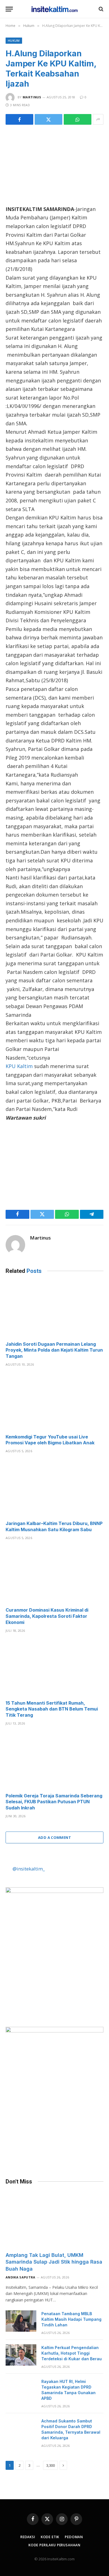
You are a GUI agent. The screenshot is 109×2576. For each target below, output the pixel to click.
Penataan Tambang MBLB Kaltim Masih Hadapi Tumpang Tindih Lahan (71, 2319)
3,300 (50, 2465)
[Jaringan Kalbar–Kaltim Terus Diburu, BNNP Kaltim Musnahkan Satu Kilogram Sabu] (54, 1488)
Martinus (32, 97)
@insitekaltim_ (29, 1869)
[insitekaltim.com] (55, 9)
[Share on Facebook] (19, 119)
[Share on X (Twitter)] (48, 119)
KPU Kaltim (19, 1066)
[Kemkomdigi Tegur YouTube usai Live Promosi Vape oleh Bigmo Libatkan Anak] (54, 1402)
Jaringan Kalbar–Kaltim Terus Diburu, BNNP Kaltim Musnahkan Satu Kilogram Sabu (54, 1526)
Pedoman (74, 2537)
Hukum (14, 40)
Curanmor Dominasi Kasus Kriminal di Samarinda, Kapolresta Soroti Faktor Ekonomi (47, 1616)
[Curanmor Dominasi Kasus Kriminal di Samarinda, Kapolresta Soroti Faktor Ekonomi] (54, 1575)
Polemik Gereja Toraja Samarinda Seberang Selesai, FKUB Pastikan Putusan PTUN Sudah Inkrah (54, 1802)
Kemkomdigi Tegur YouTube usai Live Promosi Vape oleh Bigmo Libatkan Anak (50, 1440)
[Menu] (9, 9)
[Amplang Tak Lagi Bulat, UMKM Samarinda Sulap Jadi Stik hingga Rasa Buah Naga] (54, 2220)
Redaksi (28, 2537)
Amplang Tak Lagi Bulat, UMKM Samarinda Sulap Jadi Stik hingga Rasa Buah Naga (54, 2262)
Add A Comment (54, 1837)
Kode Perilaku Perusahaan (54, 2545)
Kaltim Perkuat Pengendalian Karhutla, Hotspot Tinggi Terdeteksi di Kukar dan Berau (72, 2353)
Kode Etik (50, 2537)
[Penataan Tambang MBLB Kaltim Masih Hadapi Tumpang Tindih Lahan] (21, 2321)
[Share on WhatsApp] (78, 119)
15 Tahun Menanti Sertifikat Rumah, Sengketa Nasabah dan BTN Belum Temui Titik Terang (52, 1709)
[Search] (100, 9)
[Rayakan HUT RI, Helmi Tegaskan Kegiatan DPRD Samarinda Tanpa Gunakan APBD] (21, 2389)
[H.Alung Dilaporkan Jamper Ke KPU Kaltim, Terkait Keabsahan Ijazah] (54, 164)
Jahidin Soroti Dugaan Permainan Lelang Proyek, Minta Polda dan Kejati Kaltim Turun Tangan (54, 1350)
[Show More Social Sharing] (98, 119)
